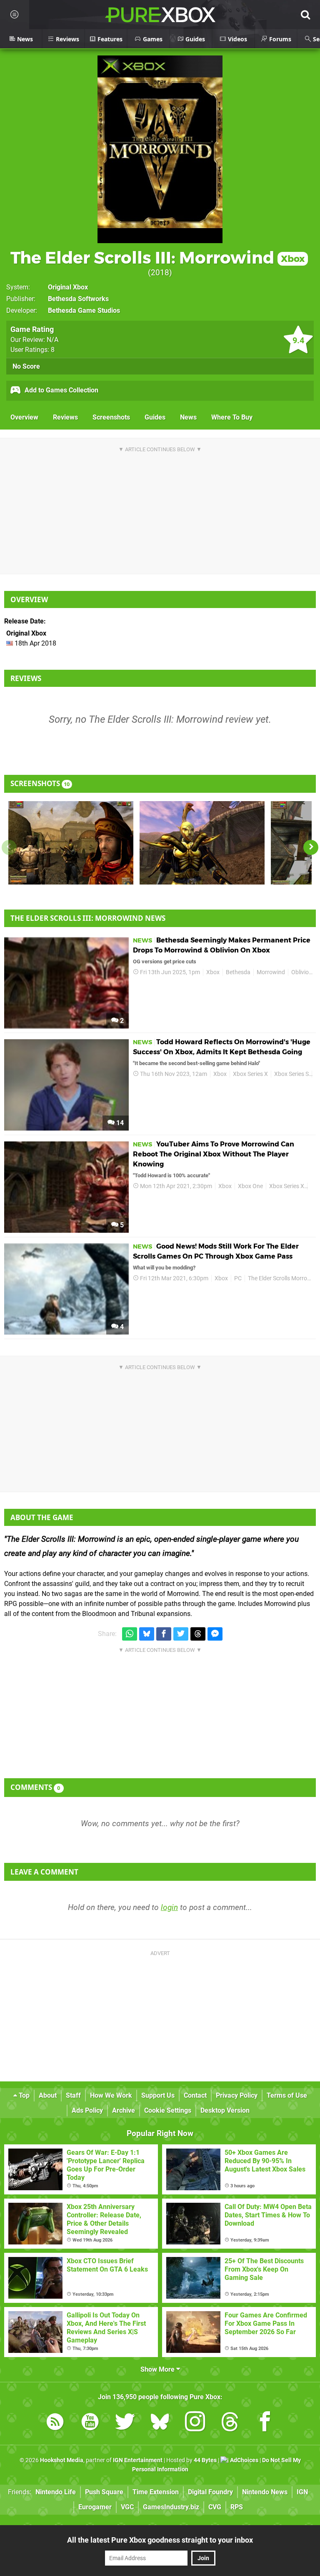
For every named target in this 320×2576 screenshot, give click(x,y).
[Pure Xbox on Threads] (230, 2423)
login (169, 1907)
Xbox (213, 972)
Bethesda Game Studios (84, 310)
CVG (215, 2507)
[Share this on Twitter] (181, 1634)
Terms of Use (287, 2095)
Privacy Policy (237, 2095)
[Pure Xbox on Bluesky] (160, 2423)
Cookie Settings (168, 2110)
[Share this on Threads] (198, 1634)
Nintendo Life (56, 2492)
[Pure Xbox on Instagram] (195, 2423)
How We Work (111, 2095)
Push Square (104, 2492)
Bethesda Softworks (78, 299)
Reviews (65, 417)
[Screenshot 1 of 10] (71, 843)
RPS (237, 2507)
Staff (73, 2095)
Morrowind (271, 972)
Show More (158, 2369)
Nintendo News (265, 2492)
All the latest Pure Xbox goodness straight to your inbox (160, 2540)
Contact (195, 2095)
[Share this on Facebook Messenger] (215, 1634)
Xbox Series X (250, 1074)
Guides (155, 417)
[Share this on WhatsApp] (130, 1634)
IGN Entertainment (138, 2460)
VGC (127, 2507)
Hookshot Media (62, 2460)
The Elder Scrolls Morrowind (284, 1278)
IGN (302, 2492)
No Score (26, 366)
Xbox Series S (291, 1074)
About (48, 2095)
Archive (124, 2110)
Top (23, 2095)
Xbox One (250, 1186)
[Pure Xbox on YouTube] (90, 2423)
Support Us (158, 2095)
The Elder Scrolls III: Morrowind (157, 258)
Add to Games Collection (61, 390)
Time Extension (156, 2492)
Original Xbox (68, 287)
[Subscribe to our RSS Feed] (55, 2423)
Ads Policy (87, 2110)
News (188, 417)
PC (238, 1278)
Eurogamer (95, 2507)
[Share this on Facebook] (164, 1634)
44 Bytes (205, 2460)
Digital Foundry (210, 2492)
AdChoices (244, 2460)
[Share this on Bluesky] (147, 1634)
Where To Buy (232, 417)
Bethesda (238, 972)
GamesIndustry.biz (171, 2507)
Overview (24, 417)
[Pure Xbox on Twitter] (125, 2423)
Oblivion (302, 972)
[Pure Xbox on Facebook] (265, 2423)
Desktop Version (225, 2110)
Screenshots (111, 417)
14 (119, 1123)
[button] (311, 847)
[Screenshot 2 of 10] (202, 843)
